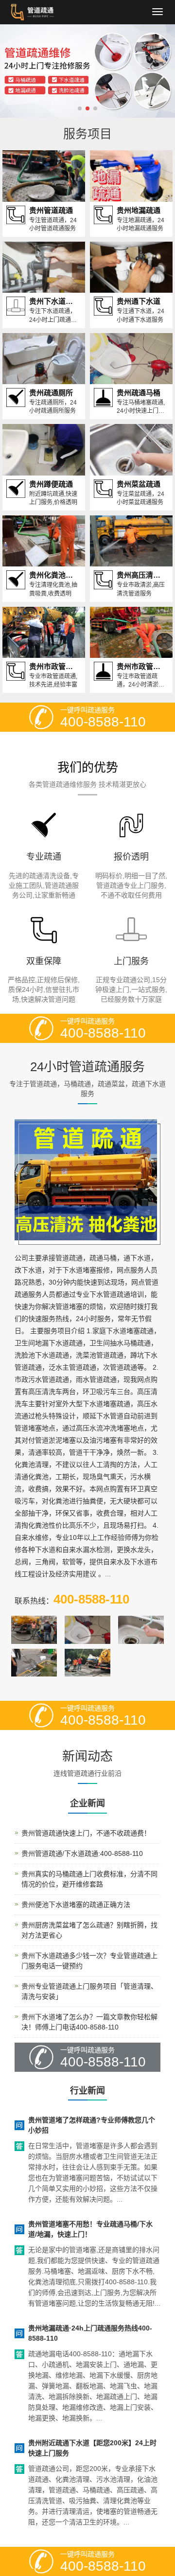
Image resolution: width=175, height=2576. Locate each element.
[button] (80, 108)
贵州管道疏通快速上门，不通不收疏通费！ (86, 1833)
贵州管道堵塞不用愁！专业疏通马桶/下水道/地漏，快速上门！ (90, 2229)
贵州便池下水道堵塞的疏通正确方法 (76, 1905)
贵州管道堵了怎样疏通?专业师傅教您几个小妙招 (92, 2125)
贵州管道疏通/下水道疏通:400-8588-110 (82, 1853)
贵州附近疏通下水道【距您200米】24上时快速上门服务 (92, 2448)
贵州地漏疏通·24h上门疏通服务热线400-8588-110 (90, 2333)
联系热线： (72, 1599)
